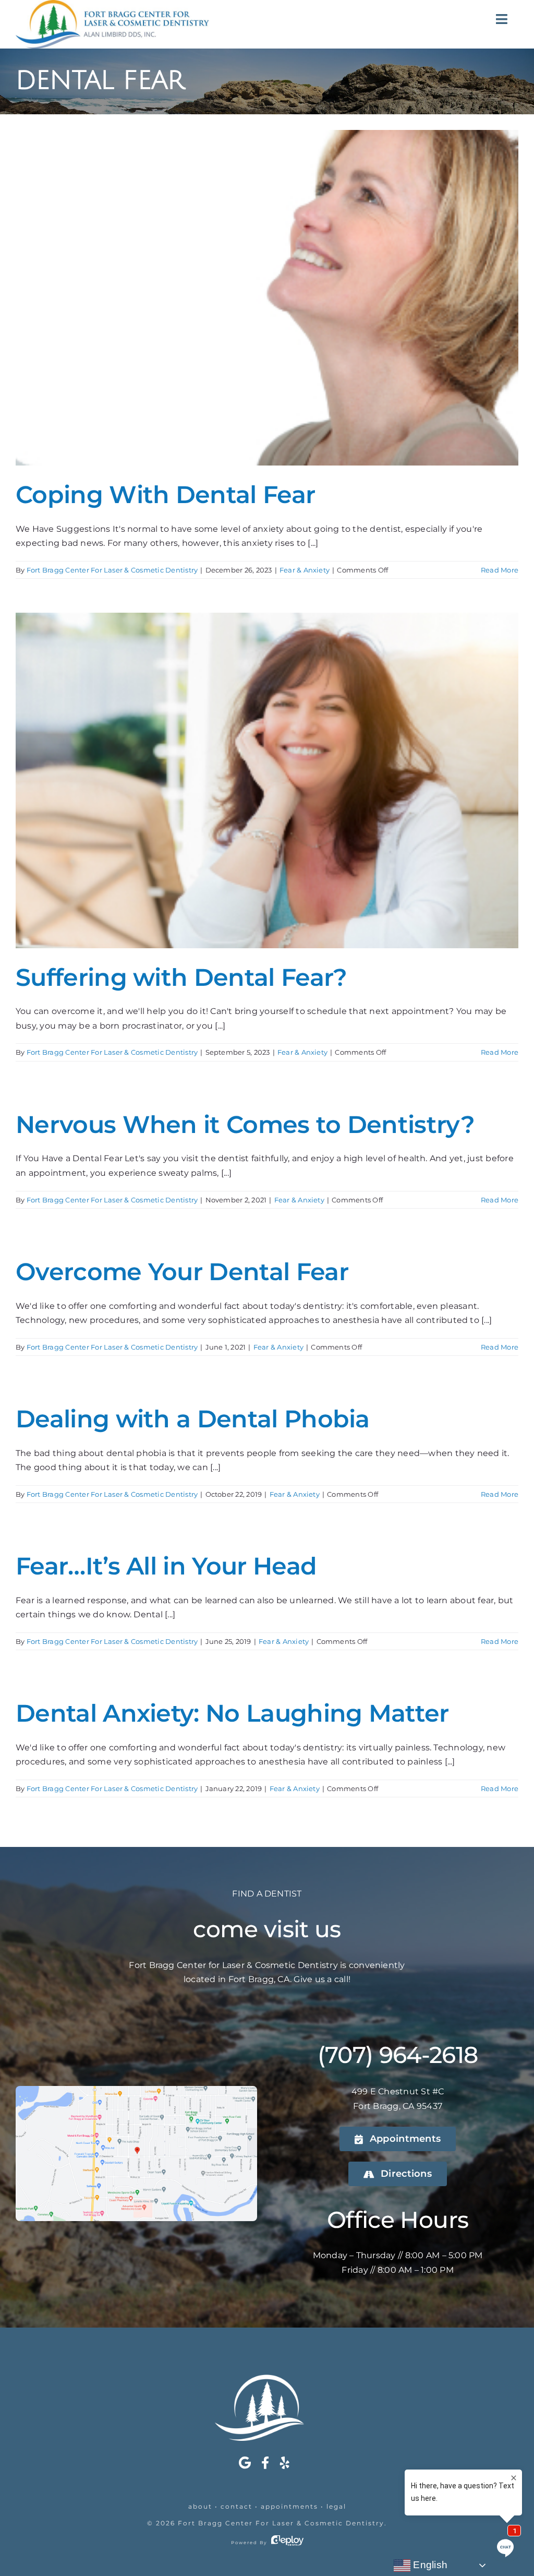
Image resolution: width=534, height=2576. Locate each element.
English (429, 2565)
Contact (236, 2506)
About (200, 2506)
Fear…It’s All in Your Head (166, 1566)
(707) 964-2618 (398, 2055)
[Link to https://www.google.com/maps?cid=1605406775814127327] (245, 2463)
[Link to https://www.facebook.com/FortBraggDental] (265, 2463)
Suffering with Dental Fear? (181, 977)
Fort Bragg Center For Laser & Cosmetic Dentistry (112, 570)
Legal (336, 2506)
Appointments (289, 2506)
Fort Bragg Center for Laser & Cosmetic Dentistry (281, 2523)
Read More (500, 570)
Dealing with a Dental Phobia (193, 1419)
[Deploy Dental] (287, 2543)
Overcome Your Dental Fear (182, 1272)
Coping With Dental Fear (165, 495)
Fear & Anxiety (305, 570)
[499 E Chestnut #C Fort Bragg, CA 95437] (136, 2090)
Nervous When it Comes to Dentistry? (245, 1125)
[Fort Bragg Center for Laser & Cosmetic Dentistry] (267, 2378)
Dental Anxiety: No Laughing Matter (232, 1713)
